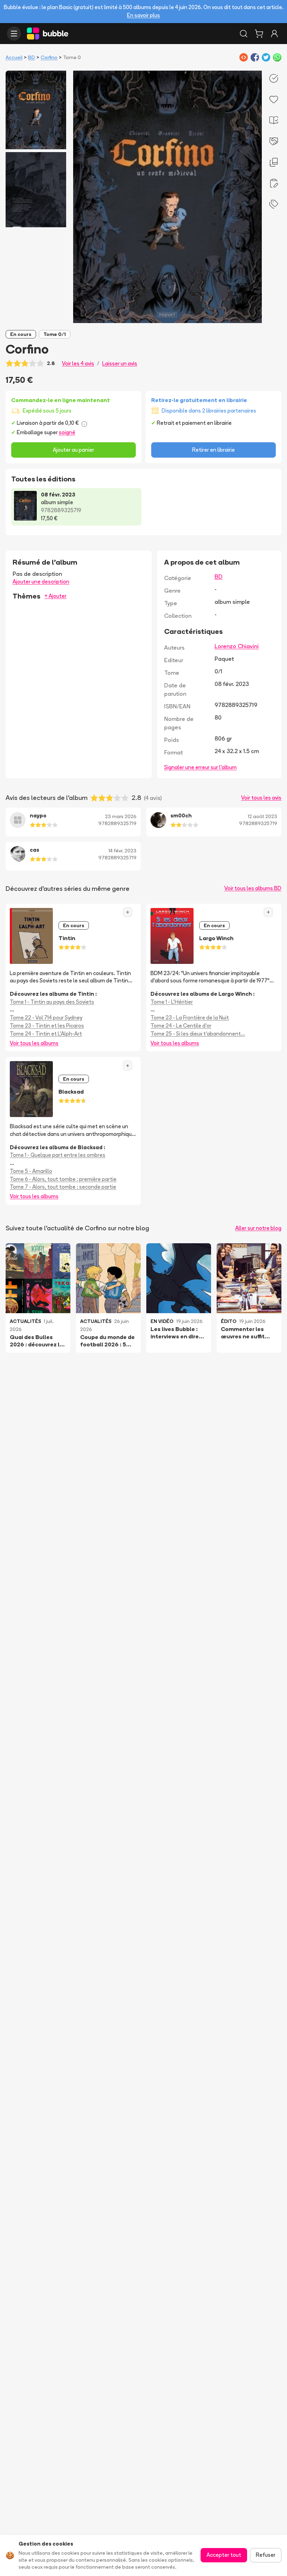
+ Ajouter (55, 596)
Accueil (14, 57)
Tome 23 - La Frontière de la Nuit (190, 1018)
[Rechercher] (244, 34)
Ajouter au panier (73, 450)
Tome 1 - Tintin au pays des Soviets (52, 1002)
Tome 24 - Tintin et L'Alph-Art (46, 1034)
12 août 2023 (262, 816)
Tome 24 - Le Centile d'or (181, 1026)
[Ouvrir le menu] (14, 34)
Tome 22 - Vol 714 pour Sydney (46, 1018)
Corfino (49, 57)
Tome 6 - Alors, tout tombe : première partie (63, 1179)
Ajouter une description (41, 582)
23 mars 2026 (121, 816)
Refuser (266, 2555)
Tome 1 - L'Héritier (172, 1002)
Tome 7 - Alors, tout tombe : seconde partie (63, 1187)
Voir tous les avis (261, 798)
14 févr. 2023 (122, 851)
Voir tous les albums (34, 1043)
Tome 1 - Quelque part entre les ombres (58, 1155)
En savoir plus (143, 15)
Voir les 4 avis (78, 363)
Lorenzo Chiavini (237, 646)
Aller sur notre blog (258, 1228)
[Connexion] (274, 34)
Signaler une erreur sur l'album (200, 767)
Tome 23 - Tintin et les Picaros (47, 1026)
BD (31, 57)
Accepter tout (224, 2555)
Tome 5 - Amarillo (31, 1171)
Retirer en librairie (213, 450)
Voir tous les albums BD (253, 888)
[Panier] (259, 34)
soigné (67, 432)
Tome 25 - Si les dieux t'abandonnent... (198, 1034)
